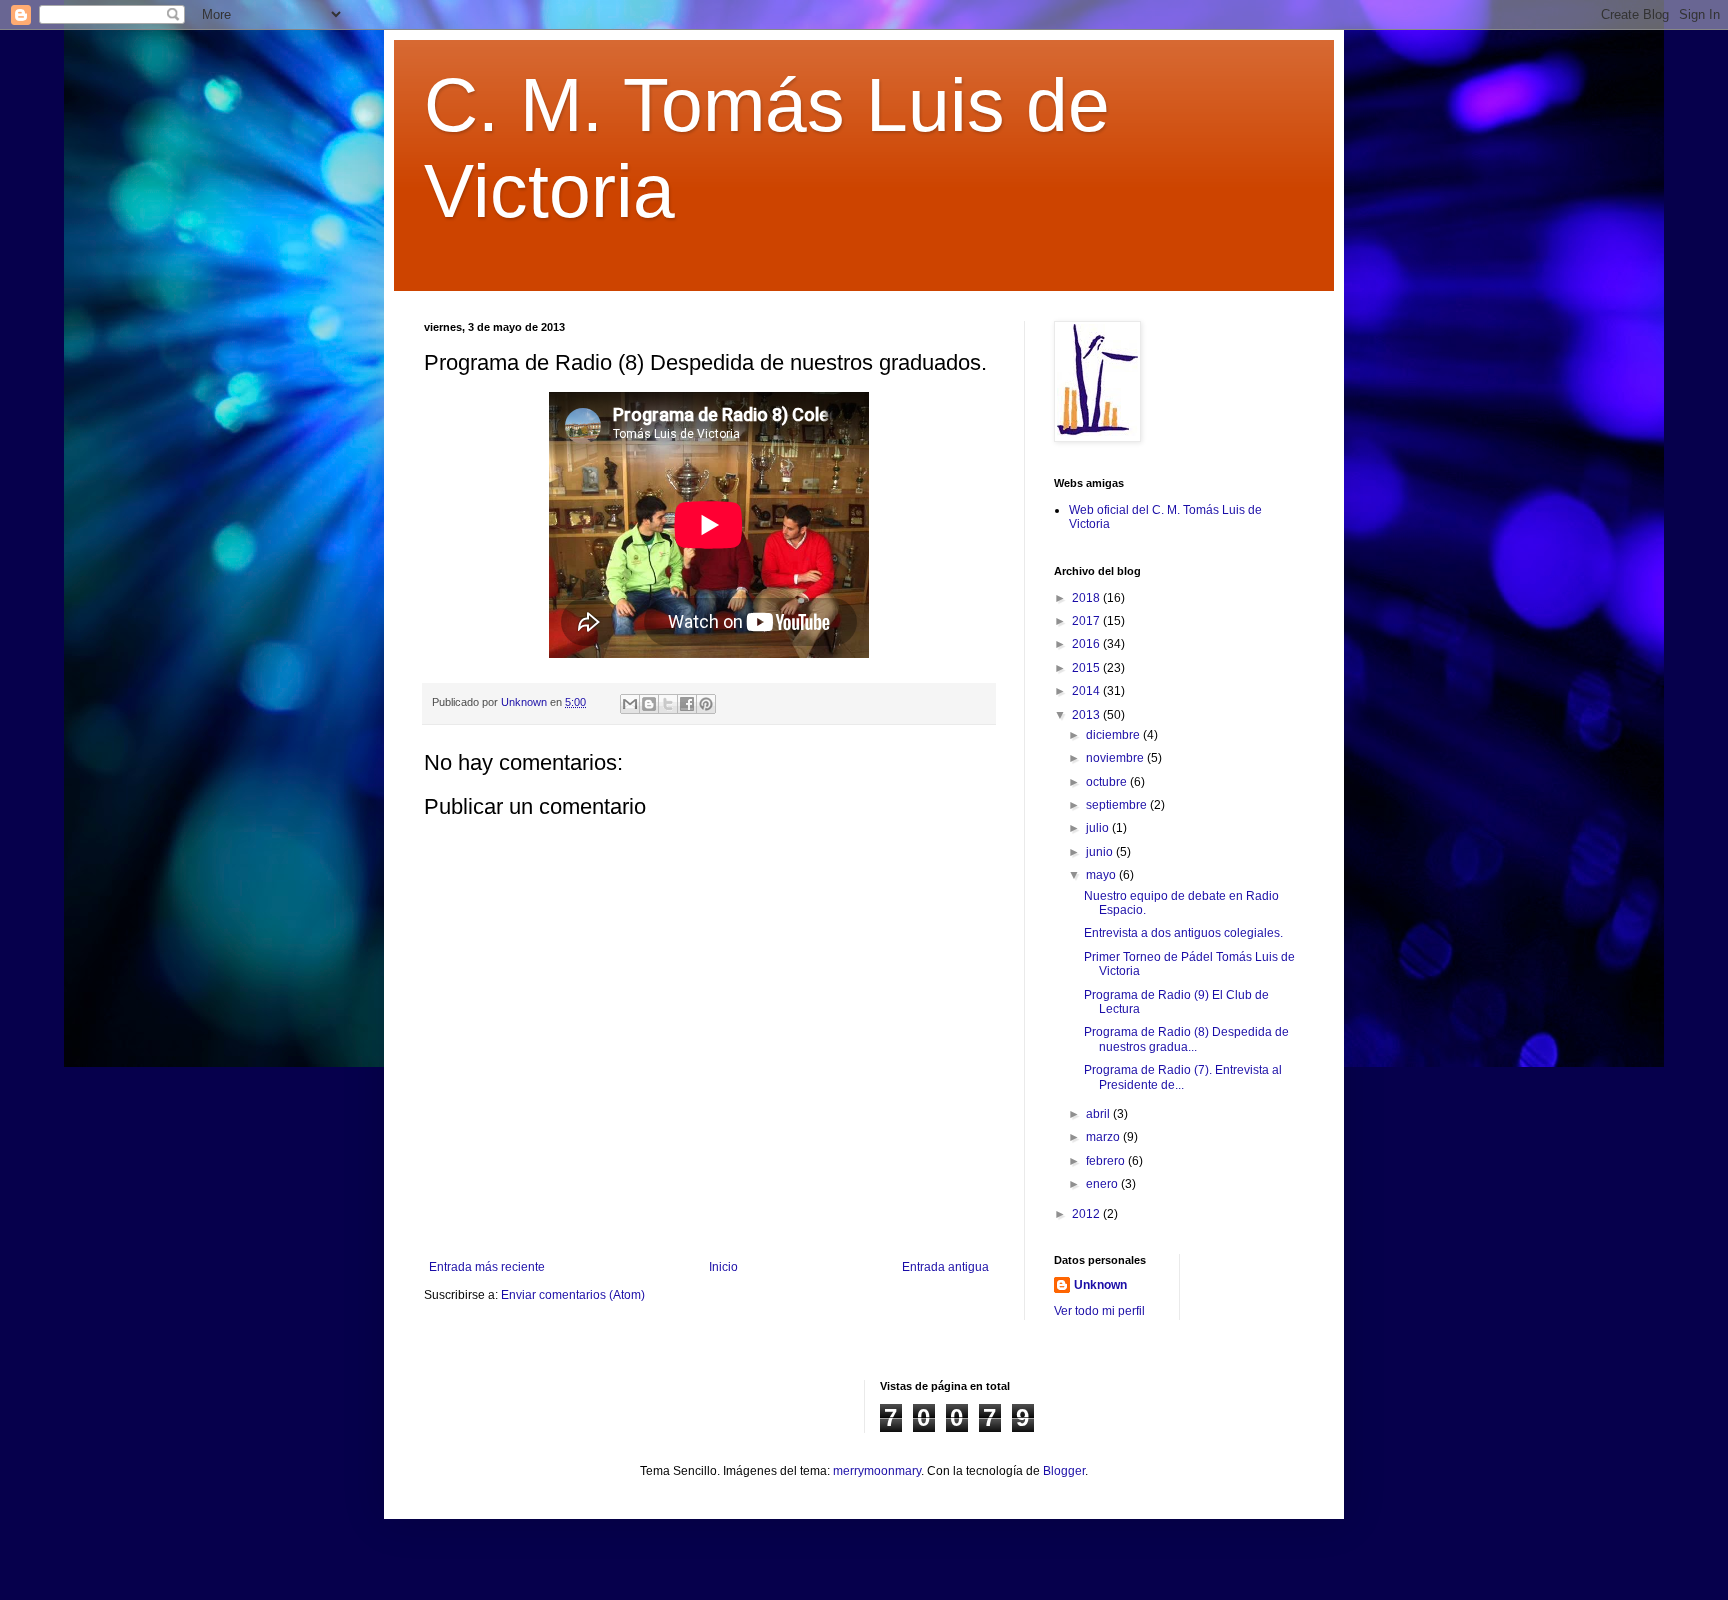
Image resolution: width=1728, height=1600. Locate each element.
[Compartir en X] (668, 704)
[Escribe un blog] (649, 704)
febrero (1107, 1161)
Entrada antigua (945, 1267)
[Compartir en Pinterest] (706, 704)
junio (1101, 852)
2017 (1087, 621)
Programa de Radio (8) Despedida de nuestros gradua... (1186, 1039)
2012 (1087, 1214)
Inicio (723, 1267)
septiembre (1118, 805)
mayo (1102, 875)
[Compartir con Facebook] (687, 704)
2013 (1087, 715)
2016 (1087, 644)
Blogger (1064, 1471)
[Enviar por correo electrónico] (630, 704)
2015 (1087, 668)
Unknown (1100, 1285)
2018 (1087, 598)
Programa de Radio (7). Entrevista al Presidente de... (1183, 1077)
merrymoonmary (877, 1471)
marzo (1104, 1137)
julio (1099, 828)
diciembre (1114, 735)
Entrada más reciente (487, 1267)
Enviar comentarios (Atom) (573, 1295)
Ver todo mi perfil (1099, 1311)
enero (1103, 1184)
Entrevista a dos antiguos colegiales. (1183, 933)
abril (1099, 1114)
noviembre (1116, 758)
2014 (1087, 691)
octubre (1108, 782)
